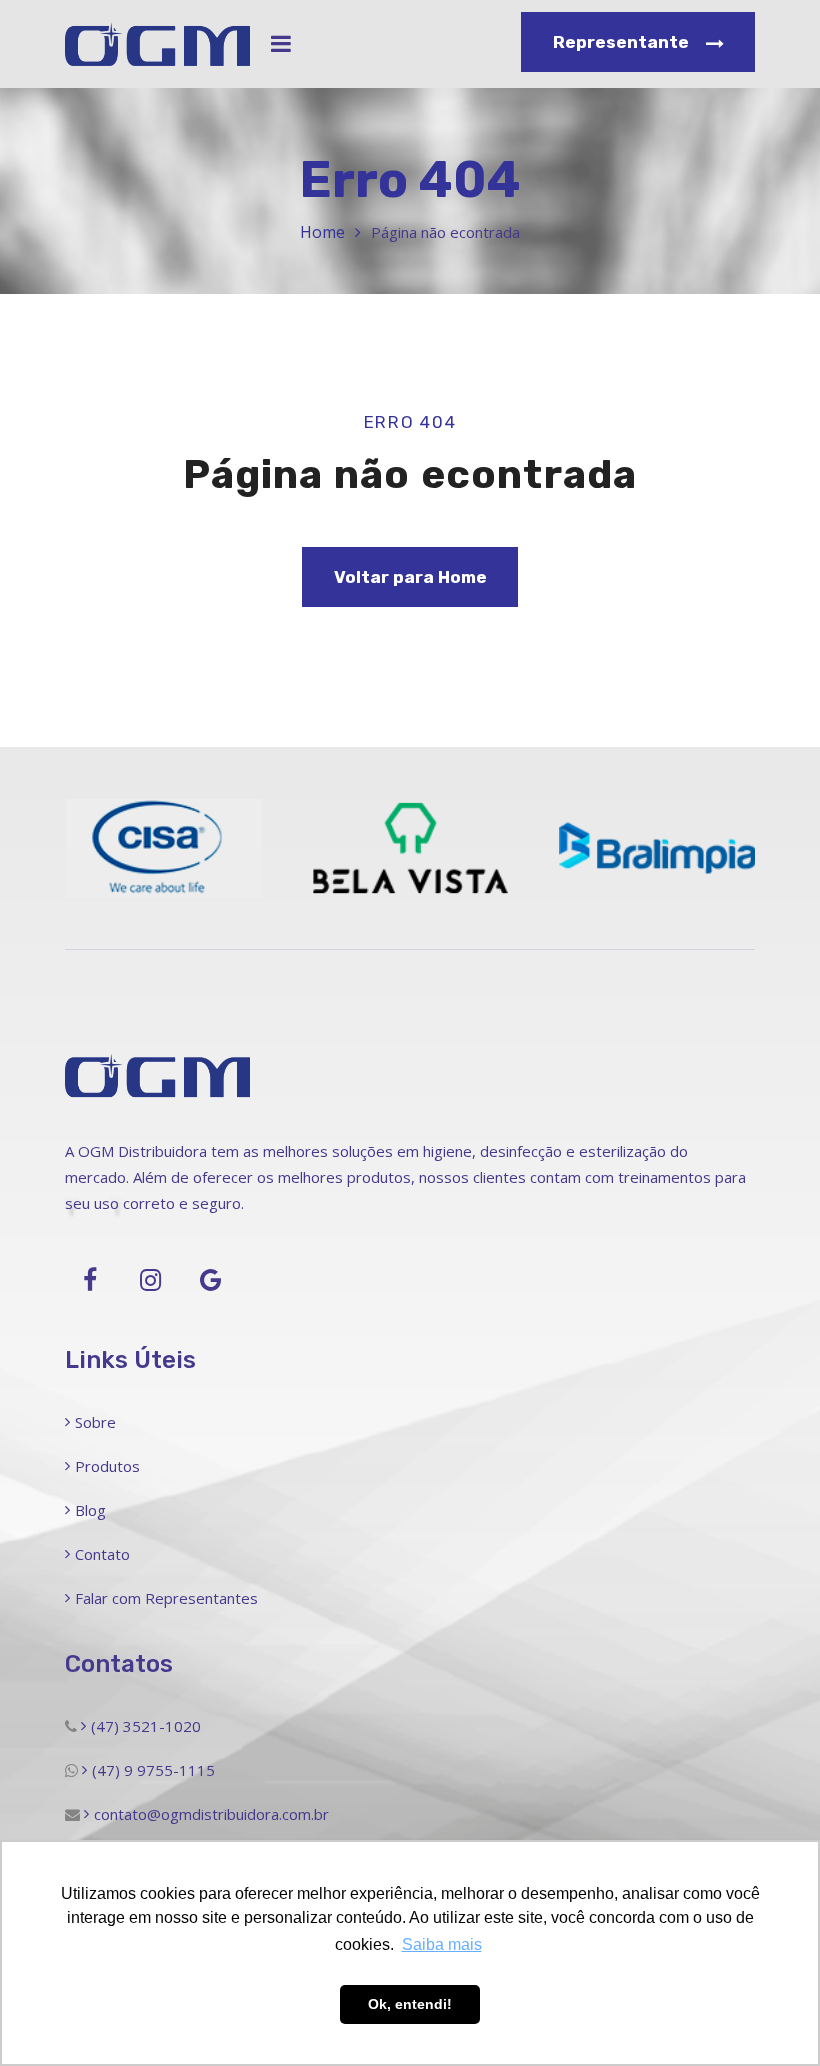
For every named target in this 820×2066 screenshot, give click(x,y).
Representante (623, 42)
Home (322, 232)
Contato (102, 1554)
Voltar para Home (410, 577)
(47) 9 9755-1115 (153, 1770)
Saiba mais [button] (442, 1944)
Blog (90, 1510)
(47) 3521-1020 (146, 1726)
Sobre (95, 1422)
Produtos (107, 1466)
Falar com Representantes (166, 1598)
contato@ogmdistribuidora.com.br (211, 1814)
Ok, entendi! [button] (410, 2004)
